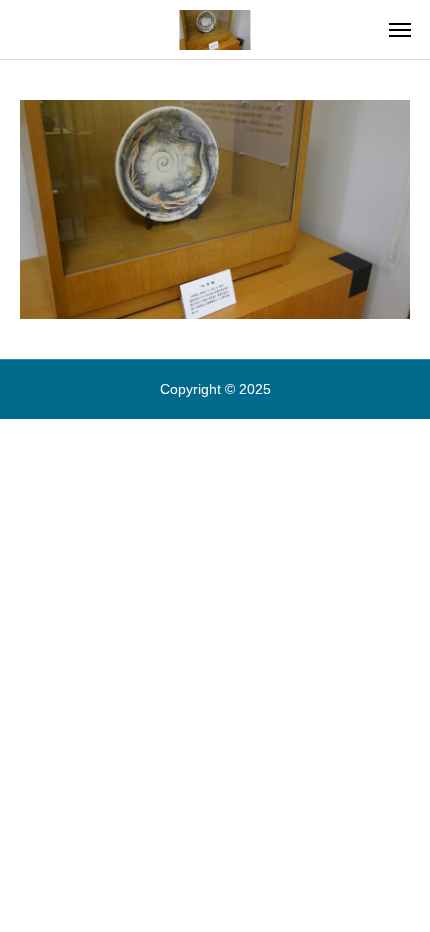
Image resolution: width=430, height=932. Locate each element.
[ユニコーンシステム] (214, 29)
